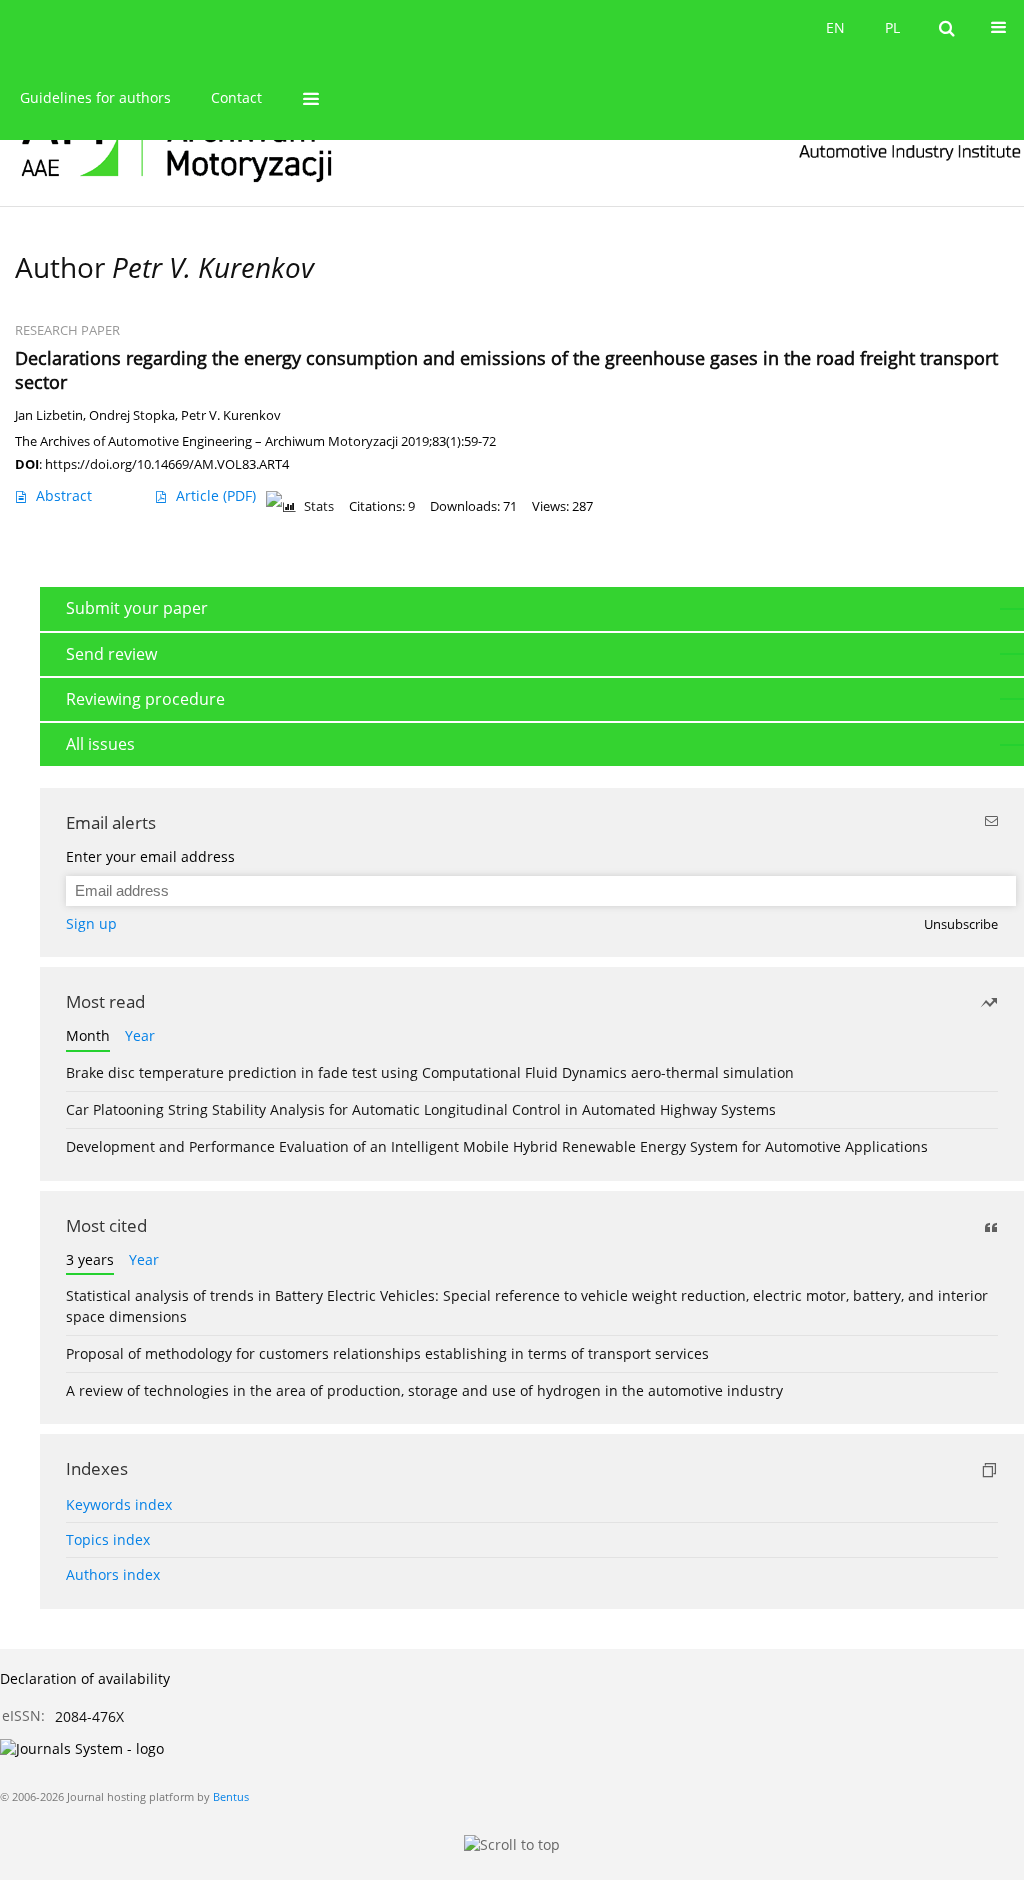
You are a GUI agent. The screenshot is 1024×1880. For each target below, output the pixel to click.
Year (140, 1035)
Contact (236, 97)
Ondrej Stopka (132, 415)
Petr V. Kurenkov (231, 415)
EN (835, 27)
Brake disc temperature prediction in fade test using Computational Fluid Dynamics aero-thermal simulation (430, 1072)
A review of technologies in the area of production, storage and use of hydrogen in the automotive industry (424, 1390)
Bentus (231, 1796)
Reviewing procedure (145, 699)
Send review (111, 654)
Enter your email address (150, 856)
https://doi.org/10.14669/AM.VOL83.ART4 (167, 464)
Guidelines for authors (95, 97)
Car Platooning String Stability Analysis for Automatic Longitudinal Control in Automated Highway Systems (421, 1109)
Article (216, 495)
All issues (100, 744)
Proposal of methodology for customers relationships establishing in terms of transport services (387, 1353)
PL (892, 27)
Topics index (108, 1539)
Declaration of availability (85, 1678)
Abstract (64, 495)
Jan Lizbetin (49, 415)
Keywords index (119, 1504)
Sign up (91, 923)
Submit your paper (137, 608)
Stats (319, 506)
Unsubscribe (961, 924)
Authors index (113, 1574)
